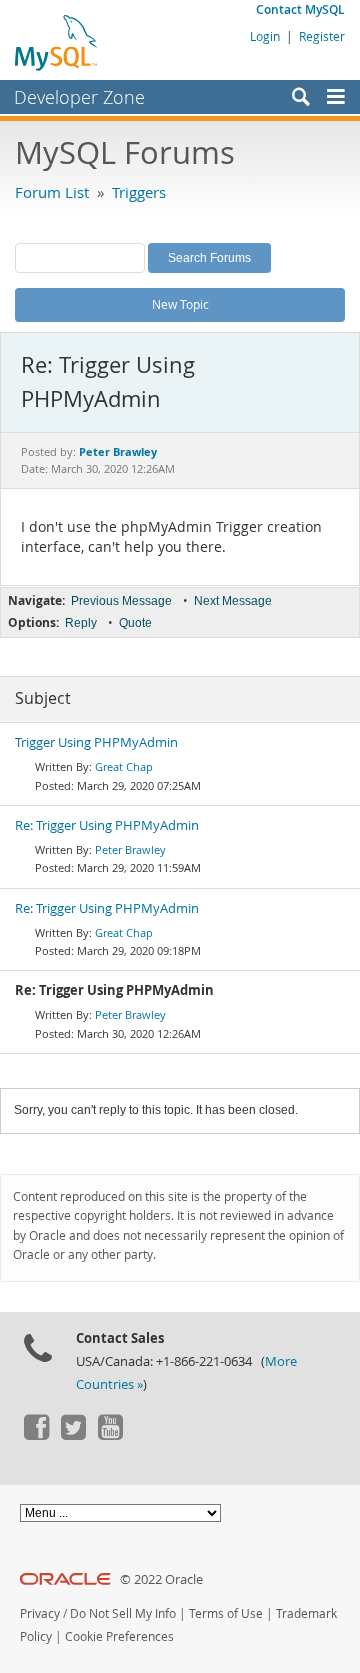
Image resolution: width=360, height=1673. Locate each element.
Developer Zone (79, 97)
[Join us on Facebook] (36, 1435)
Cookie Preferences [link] (119, 1636)
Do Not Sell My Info (123, 1613)
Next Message (233, 601)
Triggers (139, 192)
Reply (81, 623)
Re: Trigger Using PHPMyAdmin (107, 825)
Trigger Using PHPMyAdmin (96, 742)
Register (322, 36)
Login (265, 36)
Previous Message (121, 601)
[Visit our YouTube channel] (110, 1435)
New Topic (180, 304)
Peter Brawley (130, 849)
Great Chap (124, 766)
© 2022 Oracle (161, 1579)
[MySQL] (57, 42)
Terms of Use (226, 1613)
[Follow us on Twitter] (73, 1435)
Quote (135, 623)
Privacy (40, 1613)
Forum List (52, 192)
